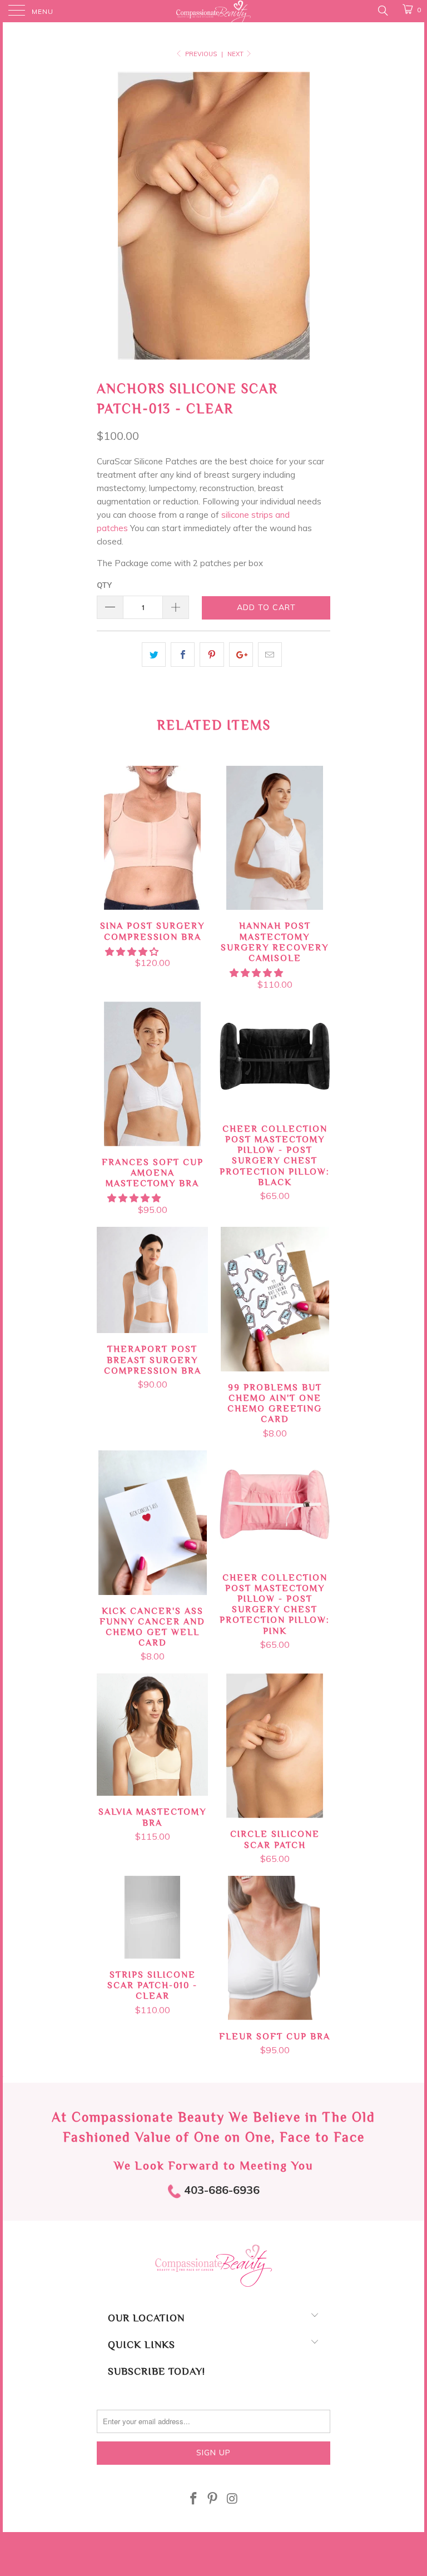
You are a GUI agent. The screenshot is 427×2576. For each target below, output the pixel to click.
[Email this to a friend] (270, 655)
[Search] (382, 10)
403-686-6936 (220, 2190)
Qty (104, 585)
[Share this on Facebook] (183, 655)
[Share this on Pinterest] (212, 655)
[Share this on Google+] (241, 655)
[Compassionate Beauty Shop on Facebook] (193, 2500)
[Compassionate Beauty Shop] (213, 11)
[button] (132, 952)
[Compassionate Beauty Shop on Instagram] (232, 2500)
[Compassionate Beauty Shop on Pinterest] (213, 2500)
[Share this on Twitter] (154, 655)
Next (236, 54)
